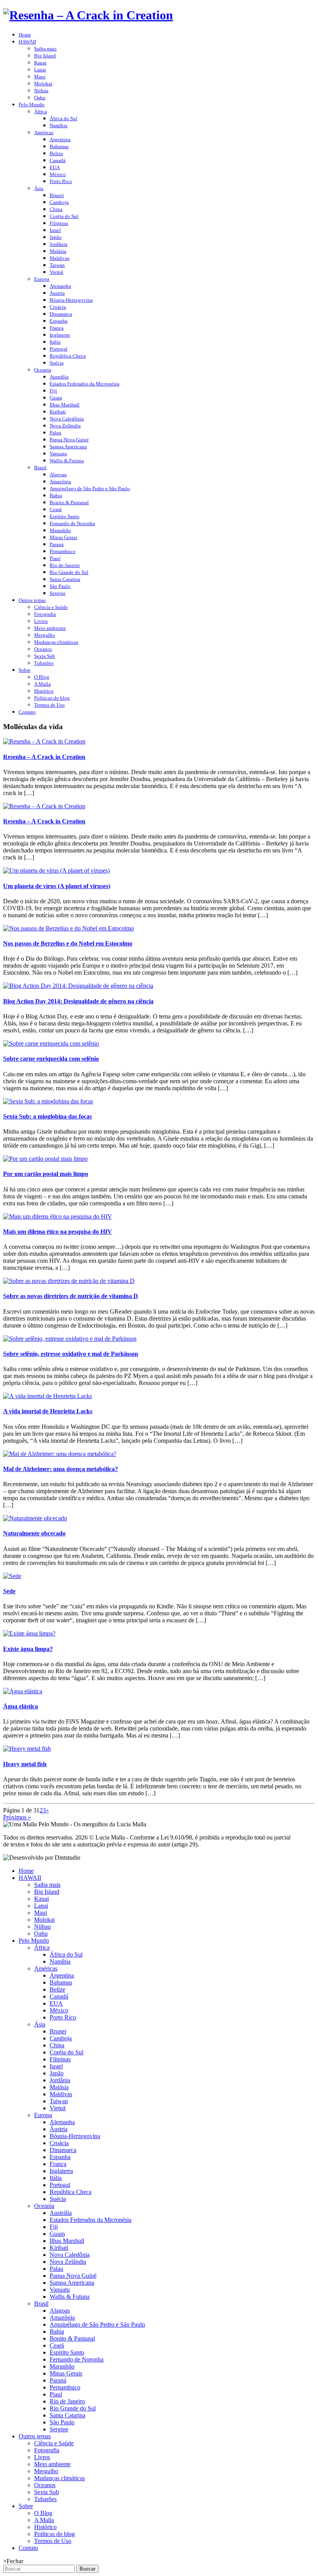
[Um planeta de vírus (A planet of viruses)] (56, 870)
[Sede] (12, 1576)
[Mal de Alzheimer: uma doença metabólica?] (60, 1454)
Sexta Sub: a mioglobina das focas (48, 1116)
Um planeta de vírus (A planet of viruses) (57, 886)
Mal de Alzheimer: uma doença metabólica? (60, 1469)
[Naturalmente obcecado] (35, 1518)
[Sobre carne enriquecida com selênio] (51, 1043)
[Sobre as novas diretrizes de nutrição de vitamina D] (69, 1281)
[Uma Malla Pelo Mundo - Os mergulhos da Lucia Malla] (88, 15)
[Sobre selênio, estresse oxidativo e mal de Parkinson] (70, 1339)
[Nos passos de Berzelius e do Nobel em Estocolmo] (68, 928)
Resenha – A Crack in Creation (44, 757)
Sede (9, 1591)
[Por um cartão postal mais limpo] (45, 1159)
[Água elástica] (23, 1691)
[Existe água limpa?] (29, 1633)
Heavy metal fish (25, 1764)
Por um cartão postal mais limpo (46, 1174)
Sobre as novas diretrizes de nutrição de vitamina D (71, 1296)
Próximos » (17, 1817)
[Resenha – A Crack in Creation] (44, 741)
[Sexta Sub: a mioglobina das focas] (48, 1101)
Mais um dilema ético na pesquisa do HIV (58, 1232)
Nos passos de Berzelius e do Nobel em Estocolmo (68, 943)
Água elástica (21, 1706)
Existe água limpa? (28, 1649)
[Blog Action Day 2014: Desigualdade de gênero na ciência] (78, 986)
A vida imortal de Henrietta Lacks (48, 1411)
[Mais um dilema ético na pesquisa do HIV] (58, 1216)
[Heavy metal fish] (27, 1749)
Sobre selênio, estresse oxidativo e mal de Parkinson (71, 1354)
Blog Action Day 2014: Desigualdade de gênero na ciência (78, 1001)
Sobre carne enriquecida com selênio (51, 1059)
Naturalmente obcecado (34, 1533)
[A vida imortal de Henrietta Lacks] (48, 1396)
